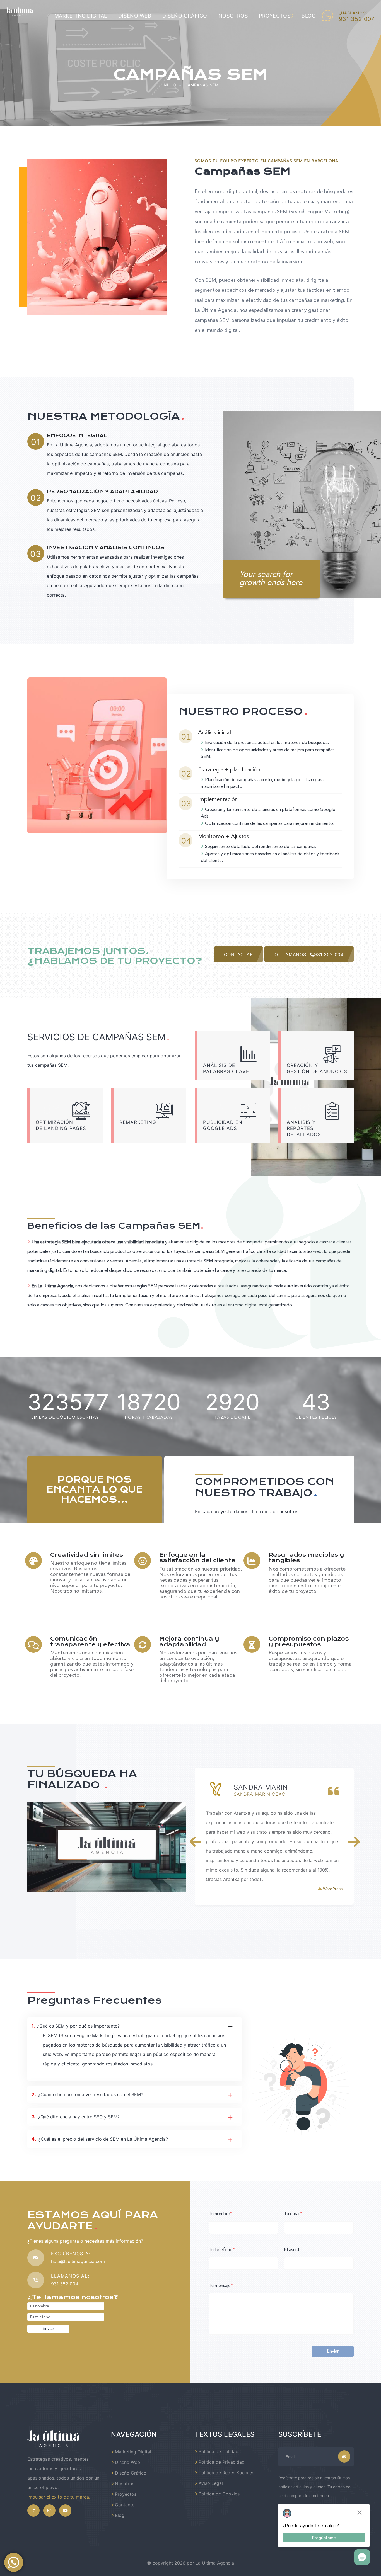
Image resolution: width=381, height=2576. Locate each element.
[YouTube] (65, 2511)
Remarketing (138, 1122)
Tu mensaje (221, 2286)
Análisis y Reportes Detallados (304, 1128)
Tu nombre (220, 2214)
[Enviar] (344, 2456)
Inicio (169, 85)
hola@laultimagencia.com (78, 2261)
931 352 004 (65, 2284)
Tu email (293, 2214)
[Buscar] (292, 16)
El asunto (293, 2250)
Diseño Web (135, 16)
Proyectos (275, 16)
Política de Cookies (219, 2494)
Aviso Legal (211, 2483)
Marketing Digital (81, 16)
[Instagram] (49, 2511)
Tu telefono (222, 2250)
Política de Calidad (219, 2451)
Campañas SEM (202, 85)
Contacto (125, 2505)
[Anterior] (196, 1842)
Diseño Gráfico (185, 16)
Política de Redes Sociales (226, 2473)
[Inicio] (54, 2438)
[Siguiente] (354, 1842)
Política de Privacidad (222, 2462)
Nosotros (233, 16)
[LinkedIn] (33, 2511)
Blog (120, 2515)
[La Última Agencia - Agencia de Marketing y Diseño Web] (20, 12)
